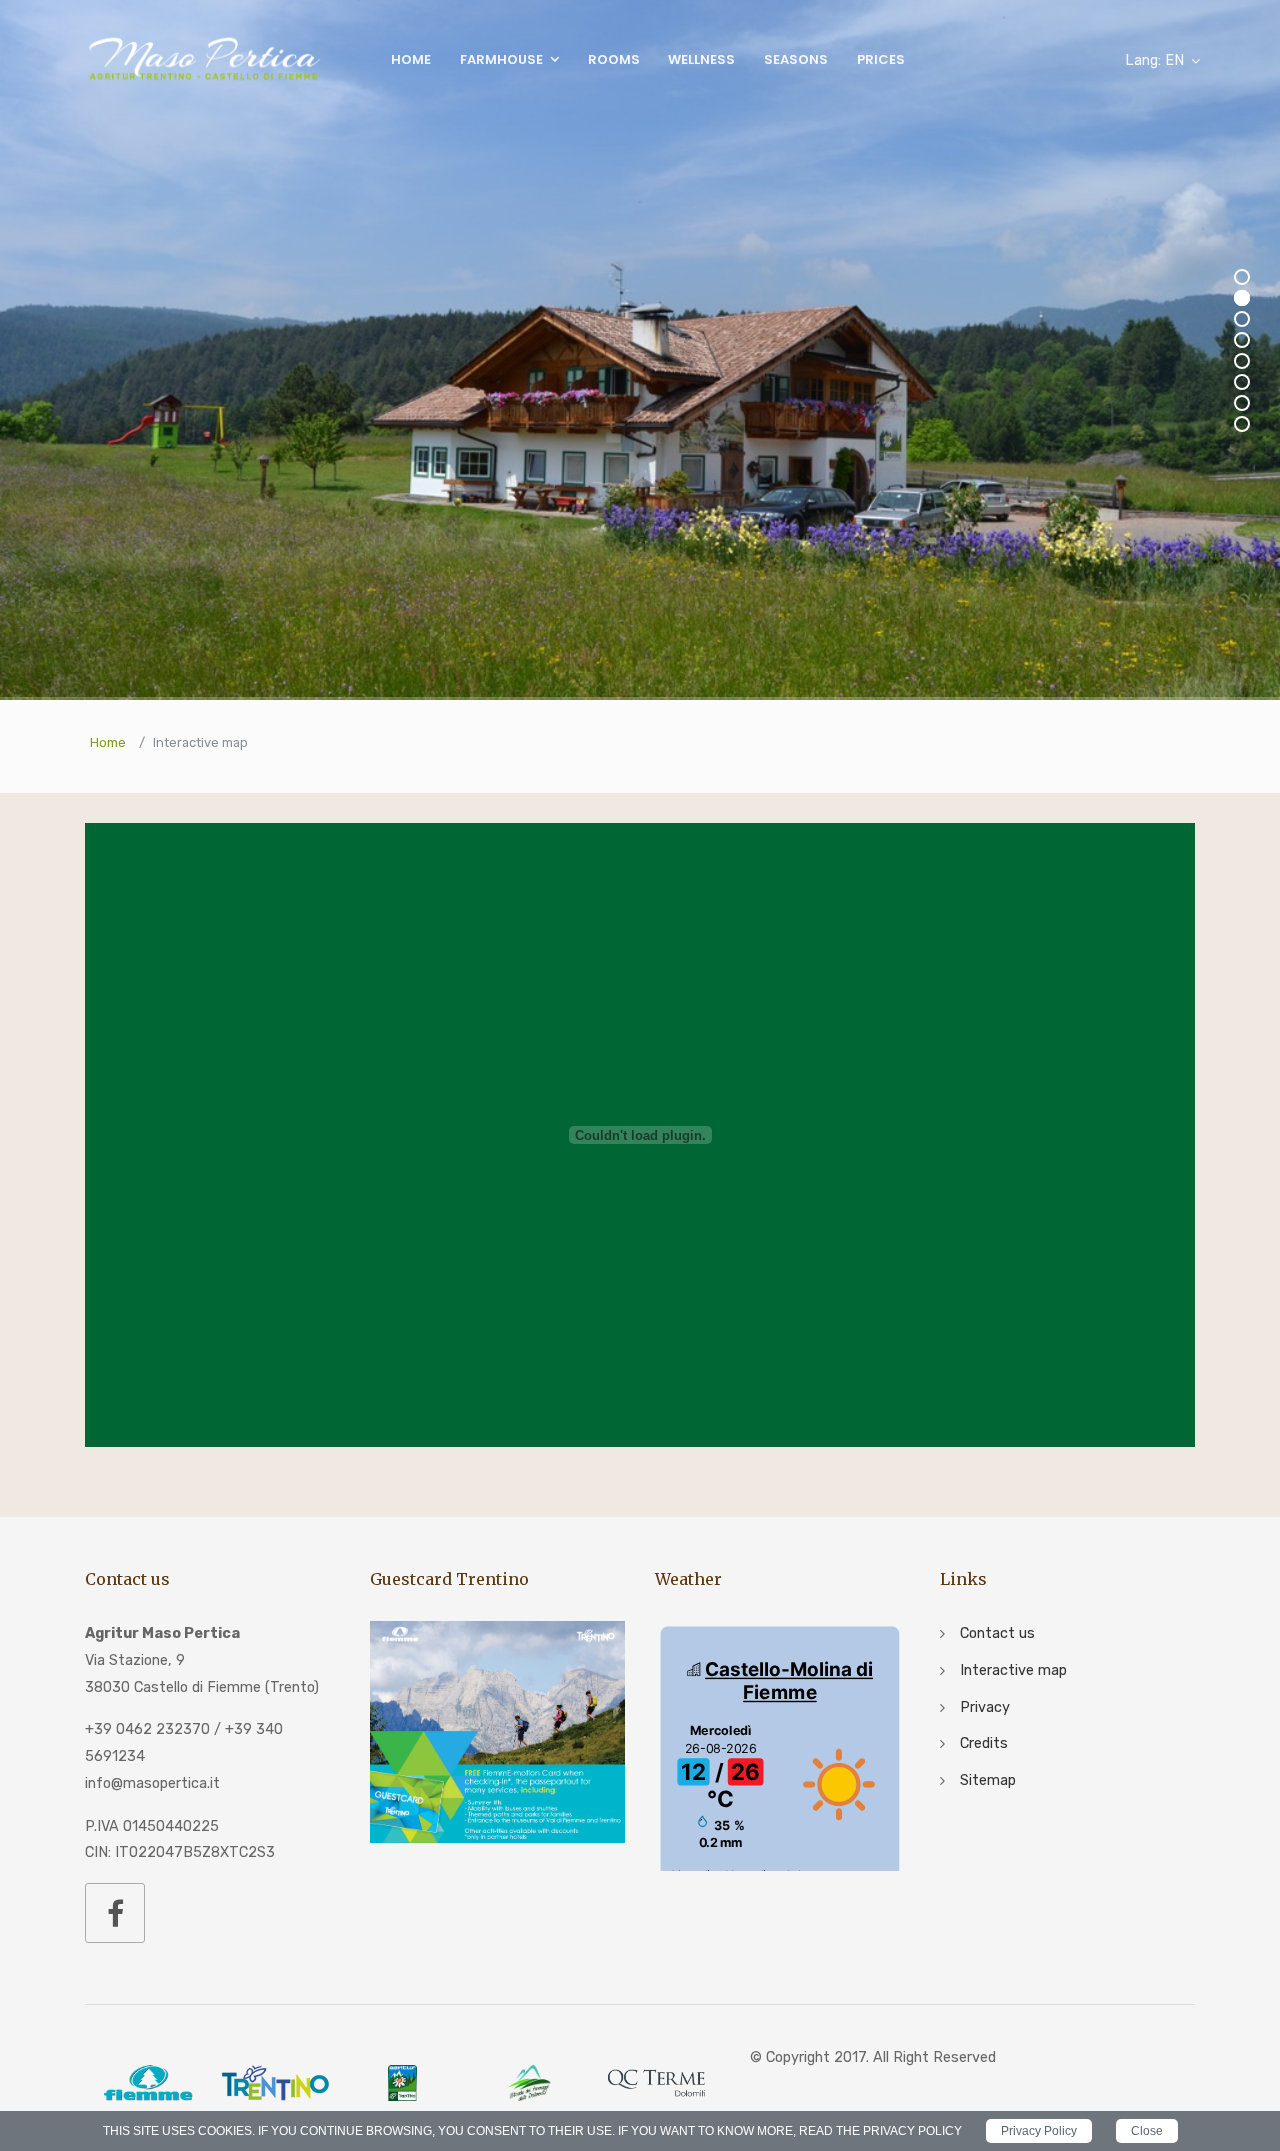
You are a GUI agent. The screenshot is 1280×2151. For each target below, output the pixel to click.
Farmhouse (501, 59)
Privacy (985, 1707)
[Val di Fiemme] (148, 2083)
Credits (984, 1743)
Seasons (796, 59)
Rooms (614, 59)
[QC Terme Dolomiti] (656, 2083)
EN (1154, 60)
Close (1147, 2131)
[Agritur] (402, 2083)
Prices (881, 59)
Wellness (701, 59)
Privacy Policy (1039, 2131)
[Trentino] (275, 2083)
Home (411, 59)
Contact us (997, 1633)
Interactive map (1013, 1670)
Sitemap (988, 1780)
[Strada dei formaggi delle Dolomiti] (529, 2083)
